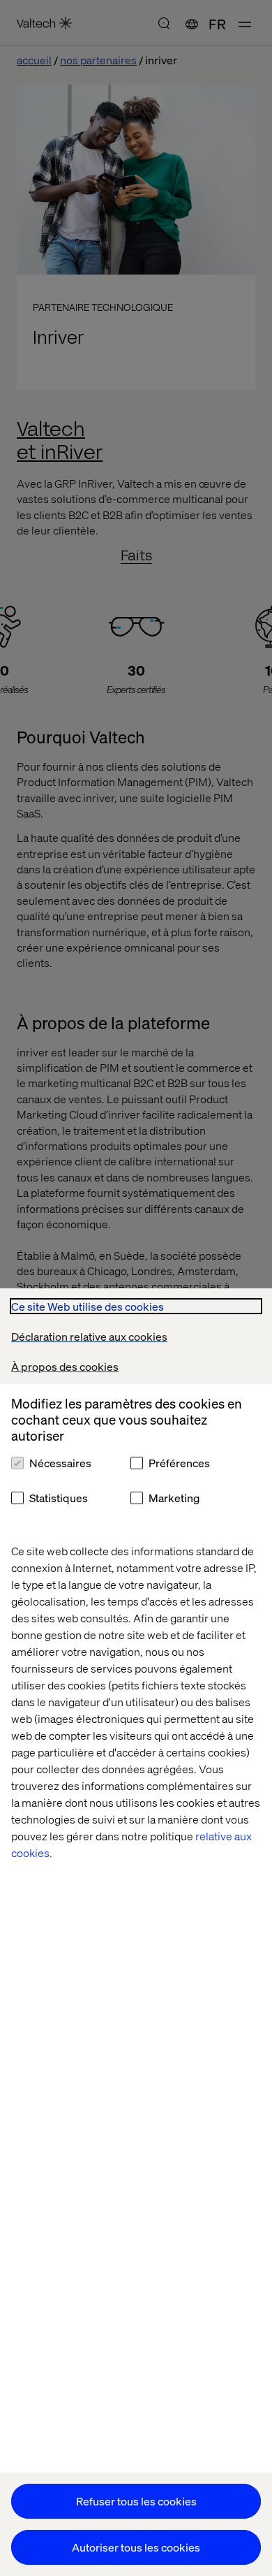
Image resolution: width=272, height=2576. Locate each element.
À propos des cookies (65, 1366)
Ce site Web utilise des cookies (88, 1306)
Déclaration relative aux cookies (89, 1336)
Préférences (179, 1463)
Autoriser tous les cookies (136, 2547)
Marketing (174, 1498)
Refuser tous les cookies (136, 2501)
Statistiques (59, 1498)
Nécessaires (60, 1463)
